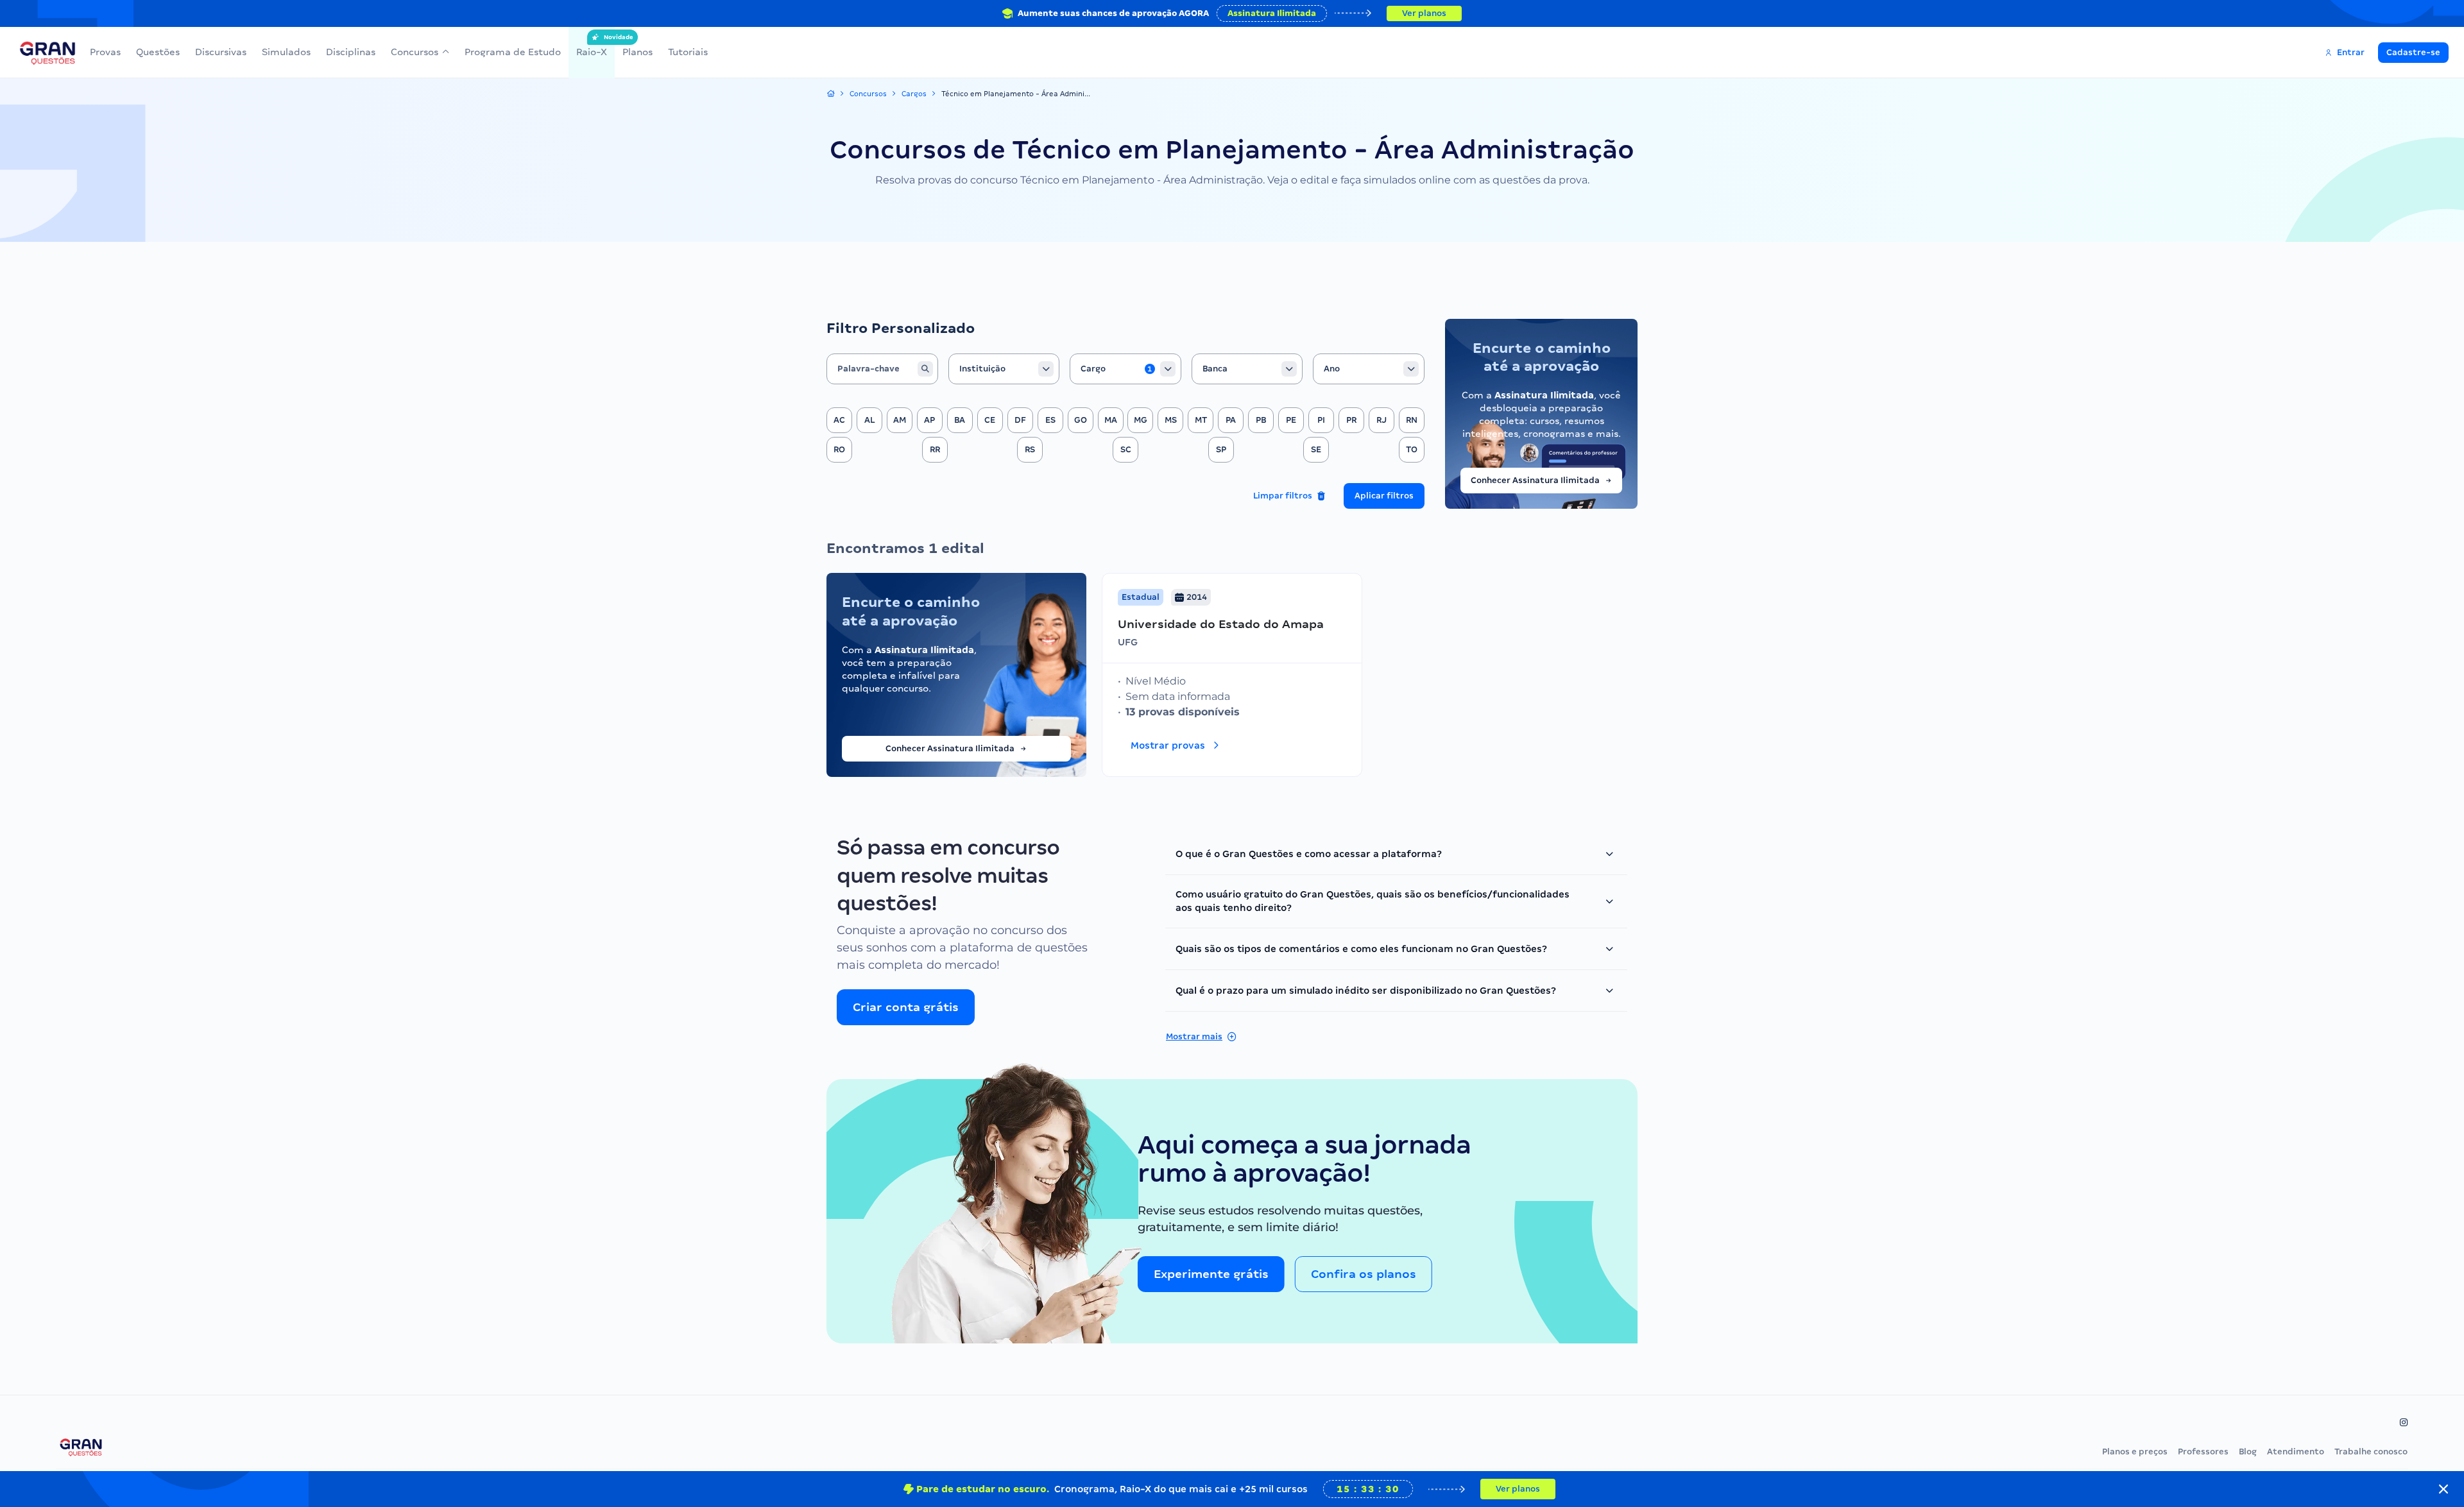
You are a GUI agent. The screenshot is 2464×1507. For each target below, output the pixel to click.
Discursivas (221, 52)
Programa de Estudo (513, 52)
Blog (2248, 1452)
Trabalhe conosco (2371, 1452)
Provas (105, 52)
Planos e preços (2135, 1452)
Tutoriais (688, 52)
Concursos (415, 52)
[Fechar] (2443, 1489)
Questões (158, 52)
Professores (2203, 1452)
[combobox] (1004, 369)
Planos (637, 52)
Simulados (286, 52)
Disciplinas (351, 52)
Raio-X (592, 46)
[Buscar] (925, 369)
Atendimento (2296, 1452)
